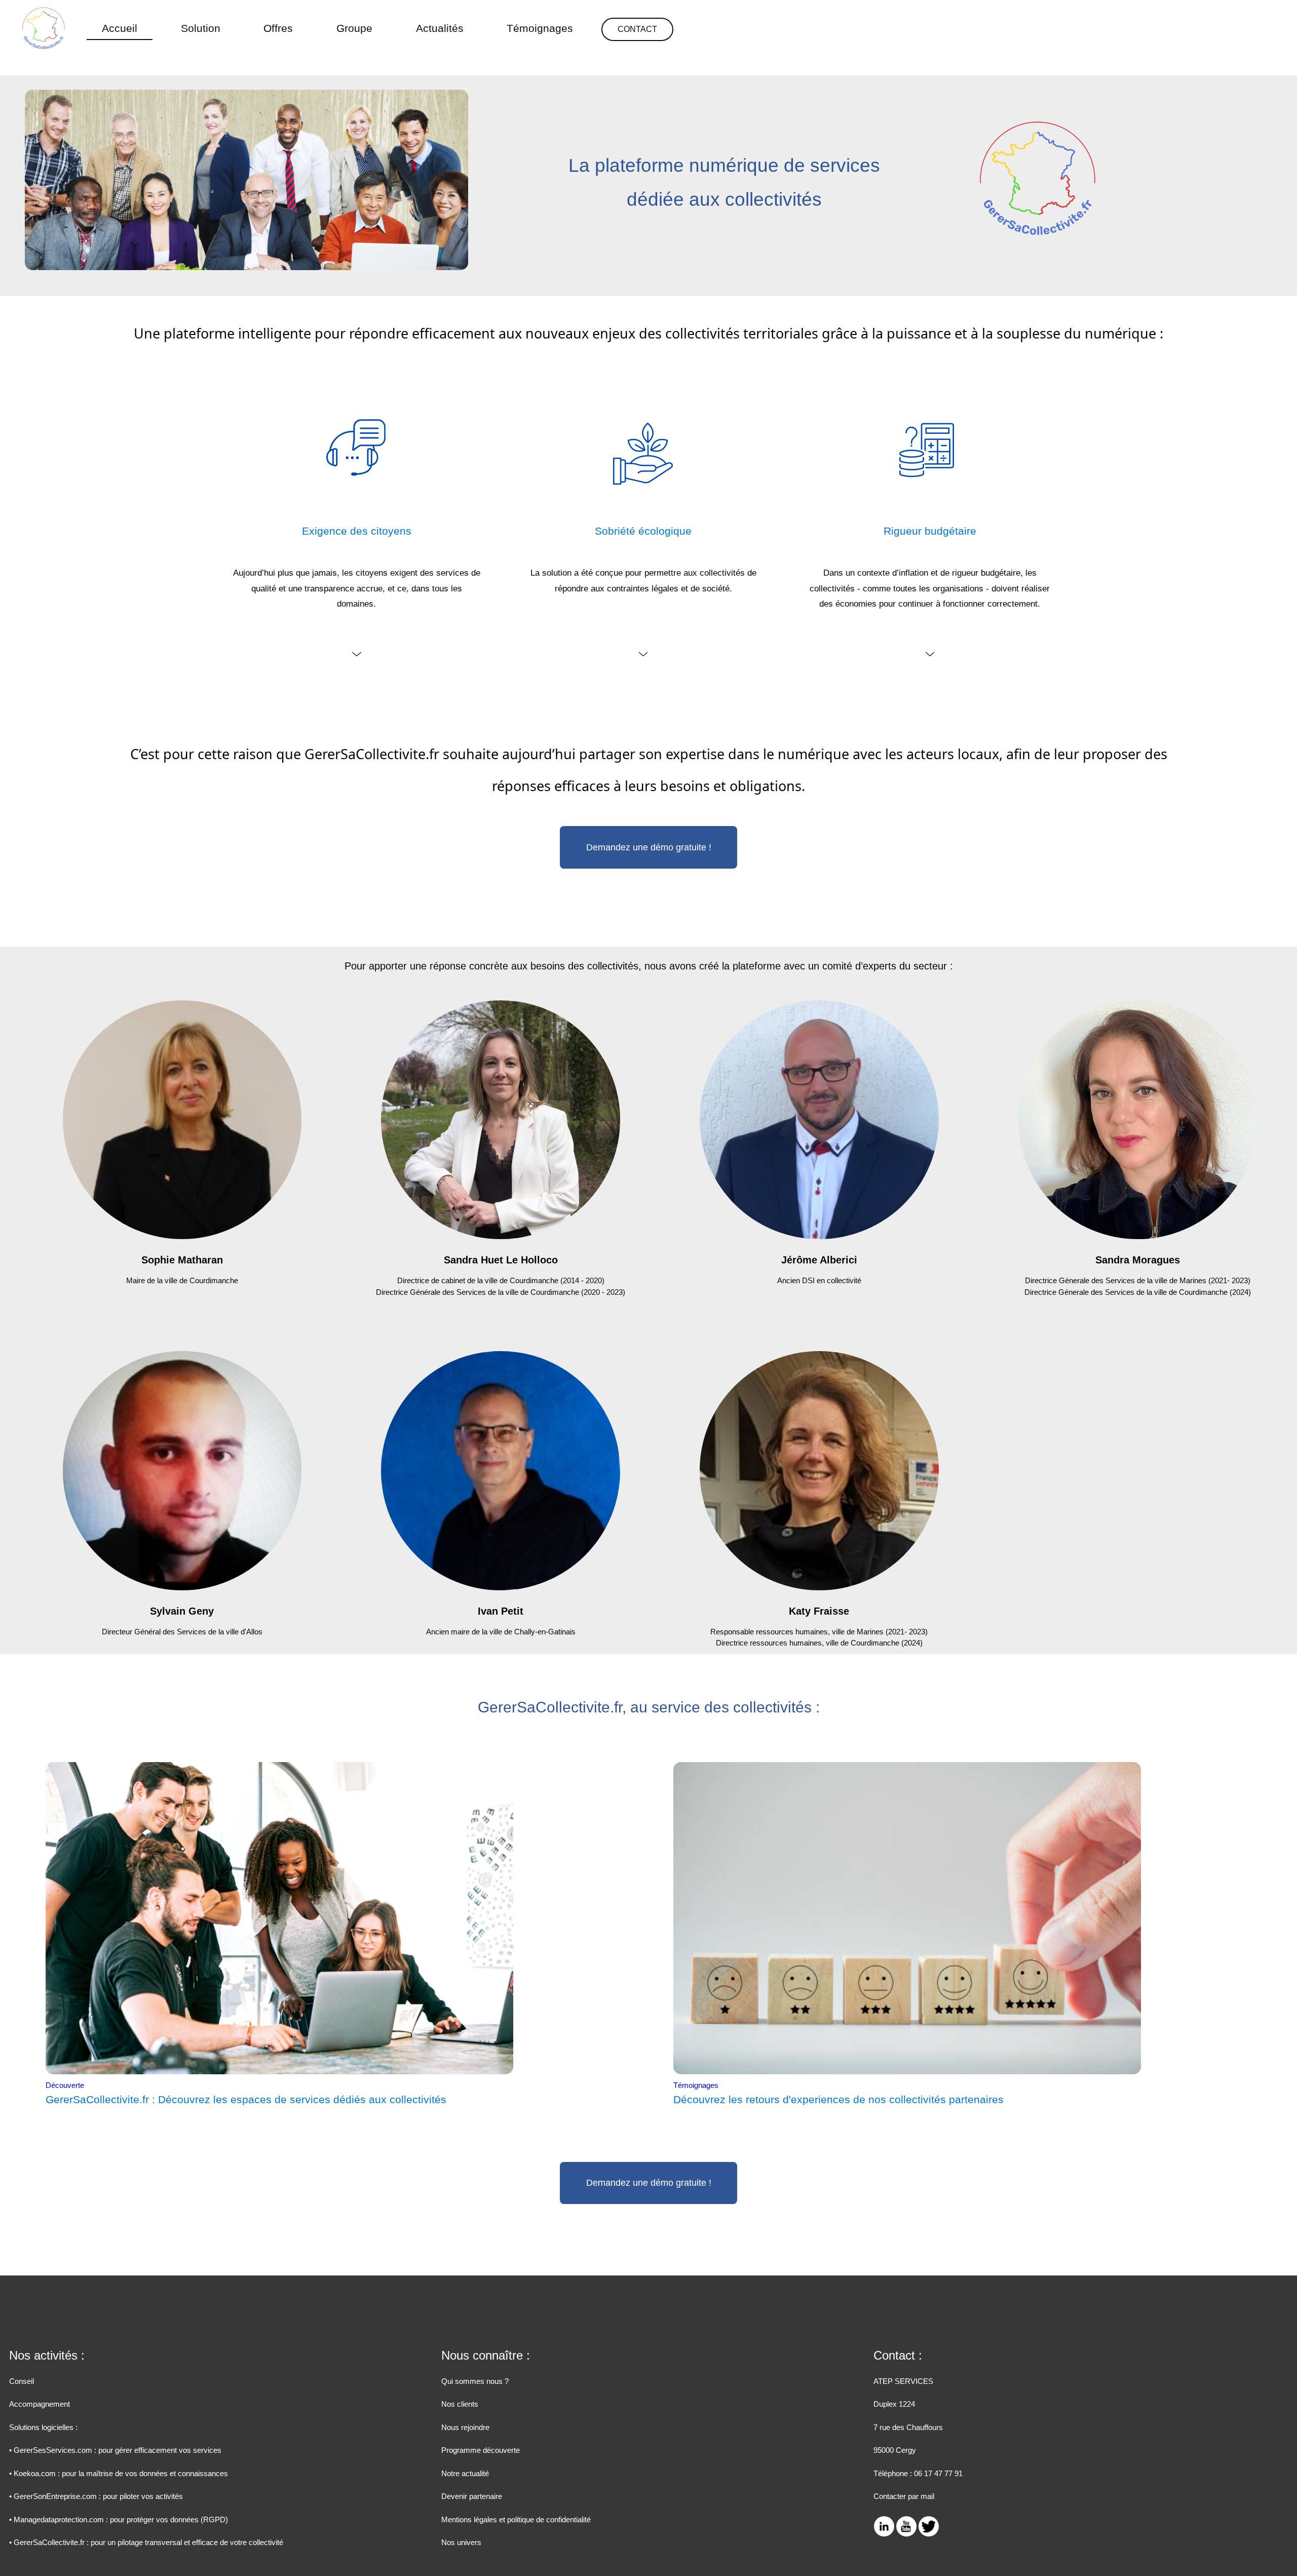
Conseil (22, 2381)
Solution (201, 28)
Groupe (354, 28)
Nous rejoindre (465, 2427)
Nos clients (460, 2404)
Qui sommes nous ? (475, 2381)
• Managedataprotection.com (119, 2519)
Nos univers (461, 2542)
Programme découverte (481, 2450)
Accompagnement (40, 2404)
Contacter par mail (904, 2496)
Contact (637, 29)
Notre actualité (465, 2473)
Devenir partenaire (472, 2496)
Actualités (440, 28)
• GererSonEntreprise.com (96, 2496)
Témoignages (540, 28)
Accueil (120, 28)
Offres (278, 28)
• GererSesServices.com (115, 2450)
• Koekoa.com (119, 2473)
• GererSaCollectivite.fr (146, 2542)
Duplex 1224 (894, 2404)
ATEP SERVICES (903, 2381)
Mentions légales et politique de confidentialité (516, 2519)
